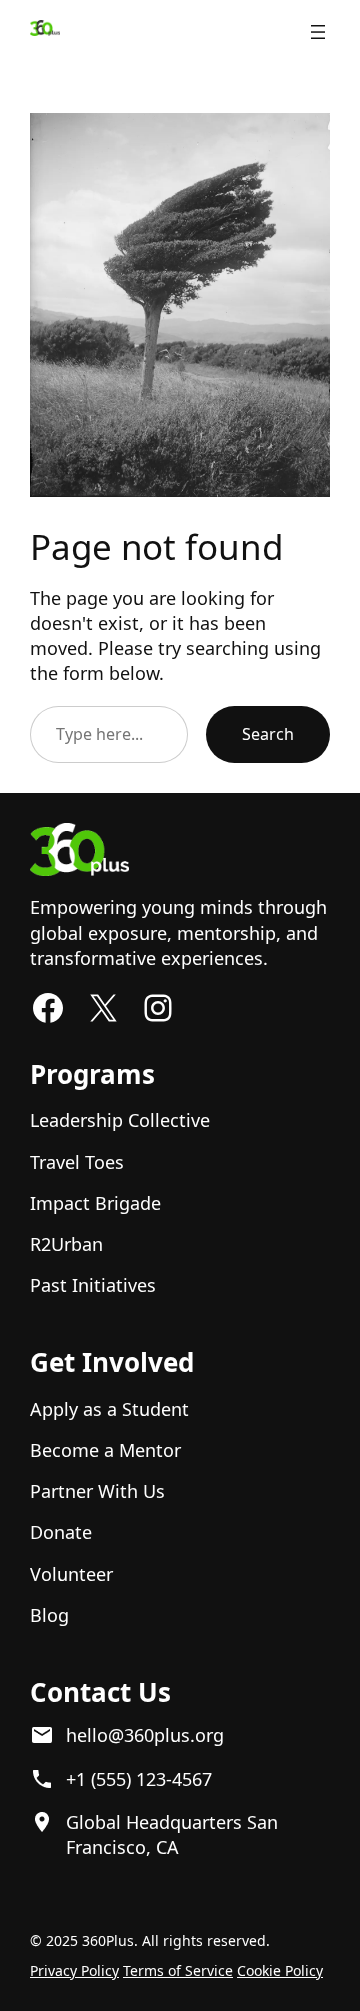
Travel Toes (77, 1162)
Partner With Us (97, 1491)
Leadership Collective (120, 1120)
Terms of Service (178, 1970)
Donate (61, 1532)
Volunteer (71, 1574)
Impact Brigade (95, 1203)
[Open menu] (318, 32)
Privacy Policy (74, 1970)
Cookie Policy (280, 1970)
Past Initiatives (93, 1285)
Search (268, 734)
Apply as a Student (109, 1409)
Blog (49, 1615)
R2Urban (66, 1244)
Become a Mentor (105, 1450)
